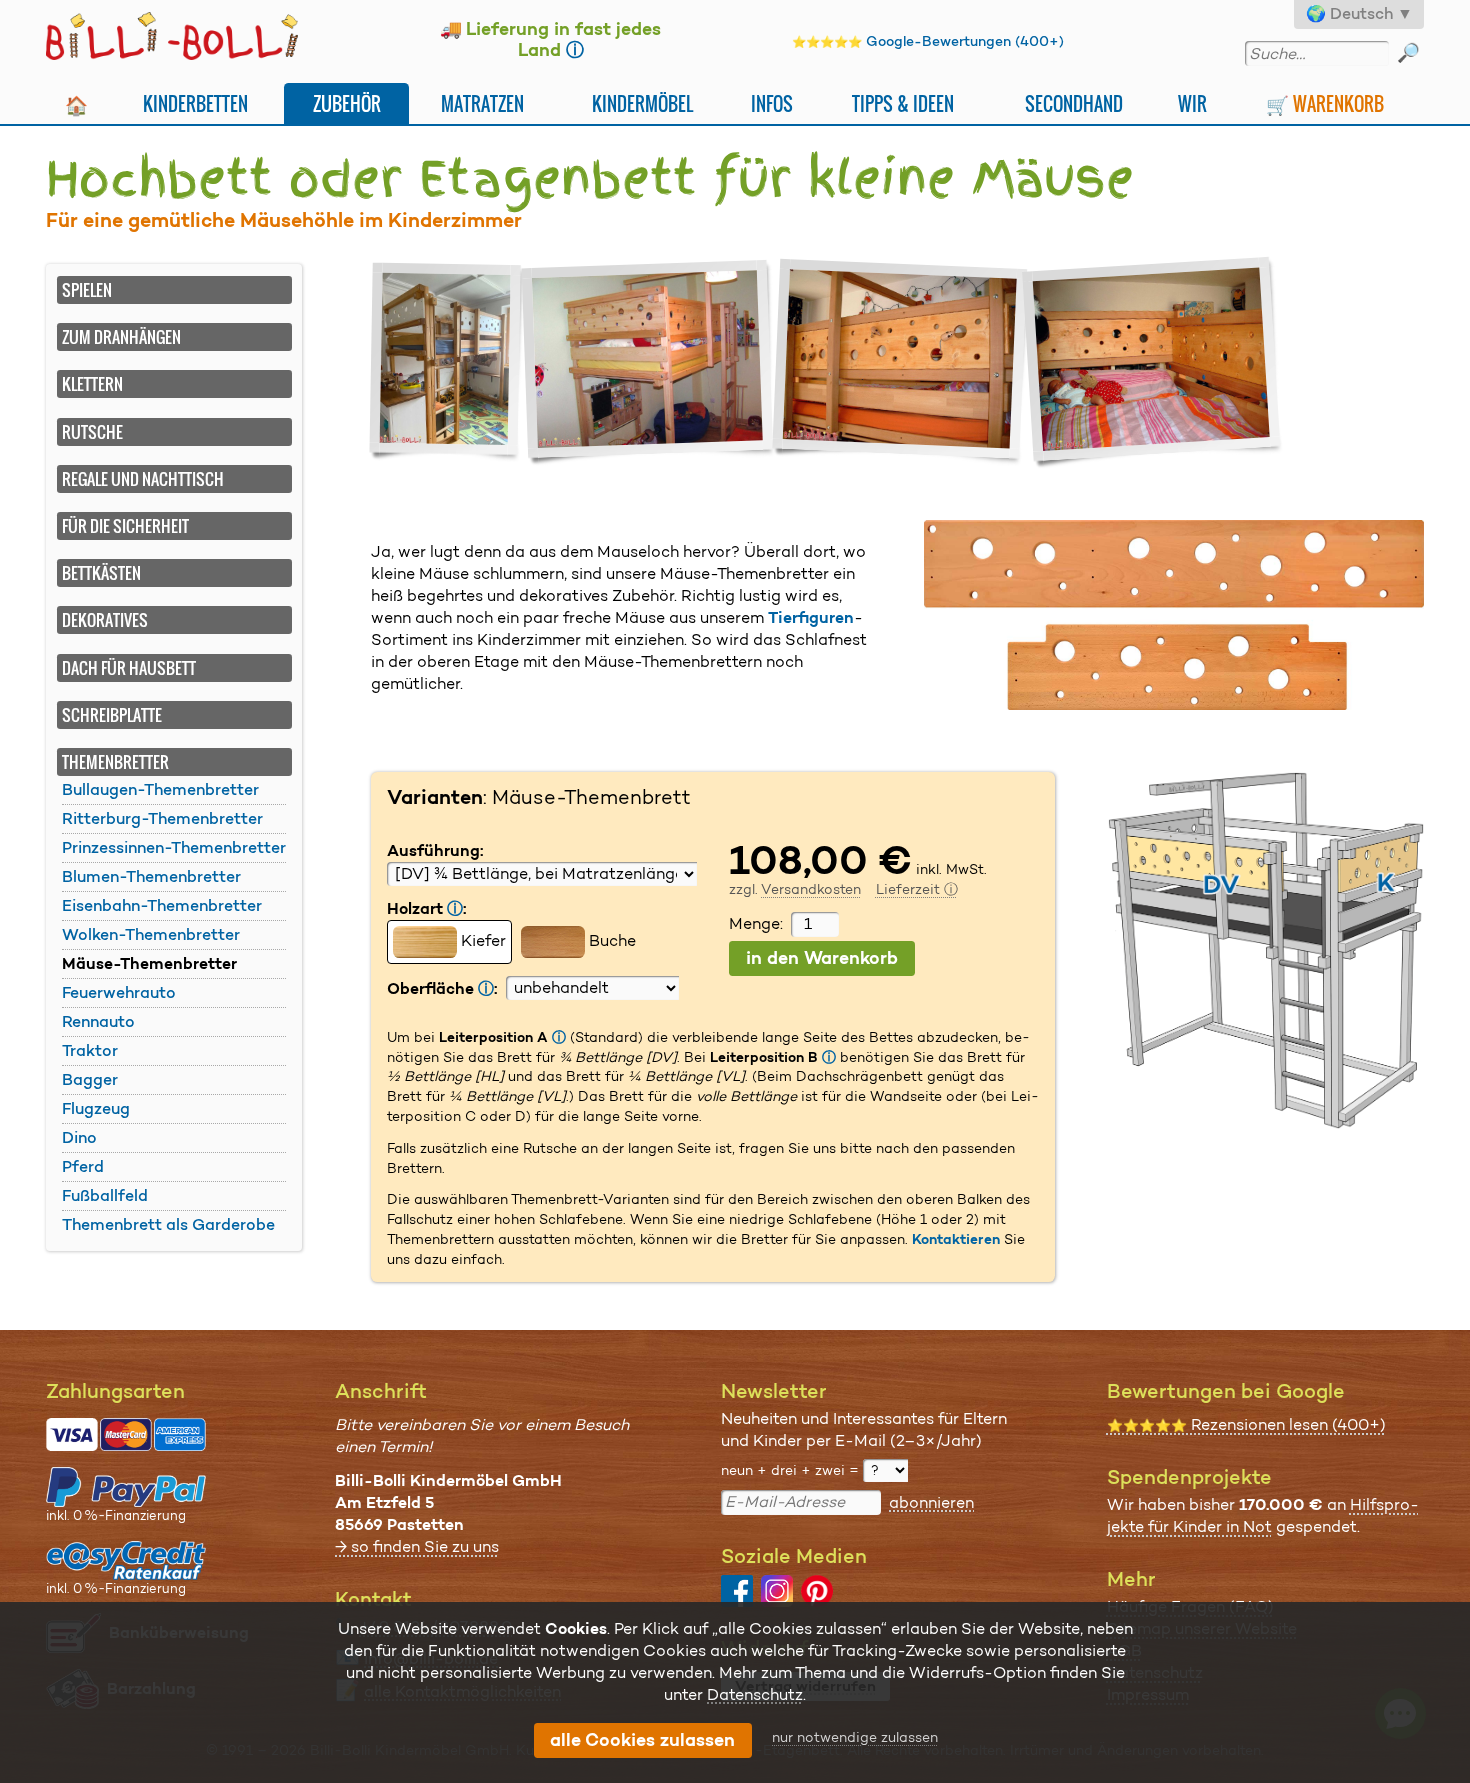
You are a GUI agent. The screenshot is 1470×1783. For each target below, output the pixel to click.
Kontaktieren (956, 1239)
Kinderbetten (195, 103)
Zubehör (347, 103)
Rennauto (98, 1021)
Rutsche (92, 432)
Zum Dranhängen (121, 337)
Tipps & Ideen (903, 103)
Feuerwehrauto (119, 992)
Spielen (87, 290)
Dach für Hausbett (129, 668)
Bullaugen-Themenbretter (160, 789)
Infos (772, 103)
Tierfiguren (811, 617)
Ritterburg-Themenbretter (162, 818)
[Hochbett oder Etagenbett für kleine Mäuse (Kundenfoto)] (650, 362)
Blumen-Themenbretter (151, 876)
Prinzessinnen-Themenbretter (174, 847)
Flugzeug (96, 1108)
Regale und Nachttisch (143, 479)
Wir (1192, 103)
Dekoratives (105, 620)
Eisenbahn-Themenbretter (162, 905)
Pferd (83, 1166)
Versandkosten (811, 889)
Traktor (90, 1050)
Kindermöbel (642, 103)
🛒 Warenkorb (1325, 103)
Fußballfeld (105, 1195)
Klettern (92, 384)
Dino (79, 1137)
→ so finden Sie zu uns (417, 1546)
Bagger (90, 1079)
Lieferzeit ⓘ (917, 889)
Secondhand (1074, 103)
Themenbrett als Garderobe (168, 1224)
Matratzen (482, 103)
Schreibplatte (112, 715)
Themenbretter (115, 762)
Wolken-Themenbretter (151, 934)
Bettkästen (101, 573)
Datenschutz (755, 1694)
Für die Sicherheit (125, 526)
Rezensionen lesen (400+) (1246, 1424)
